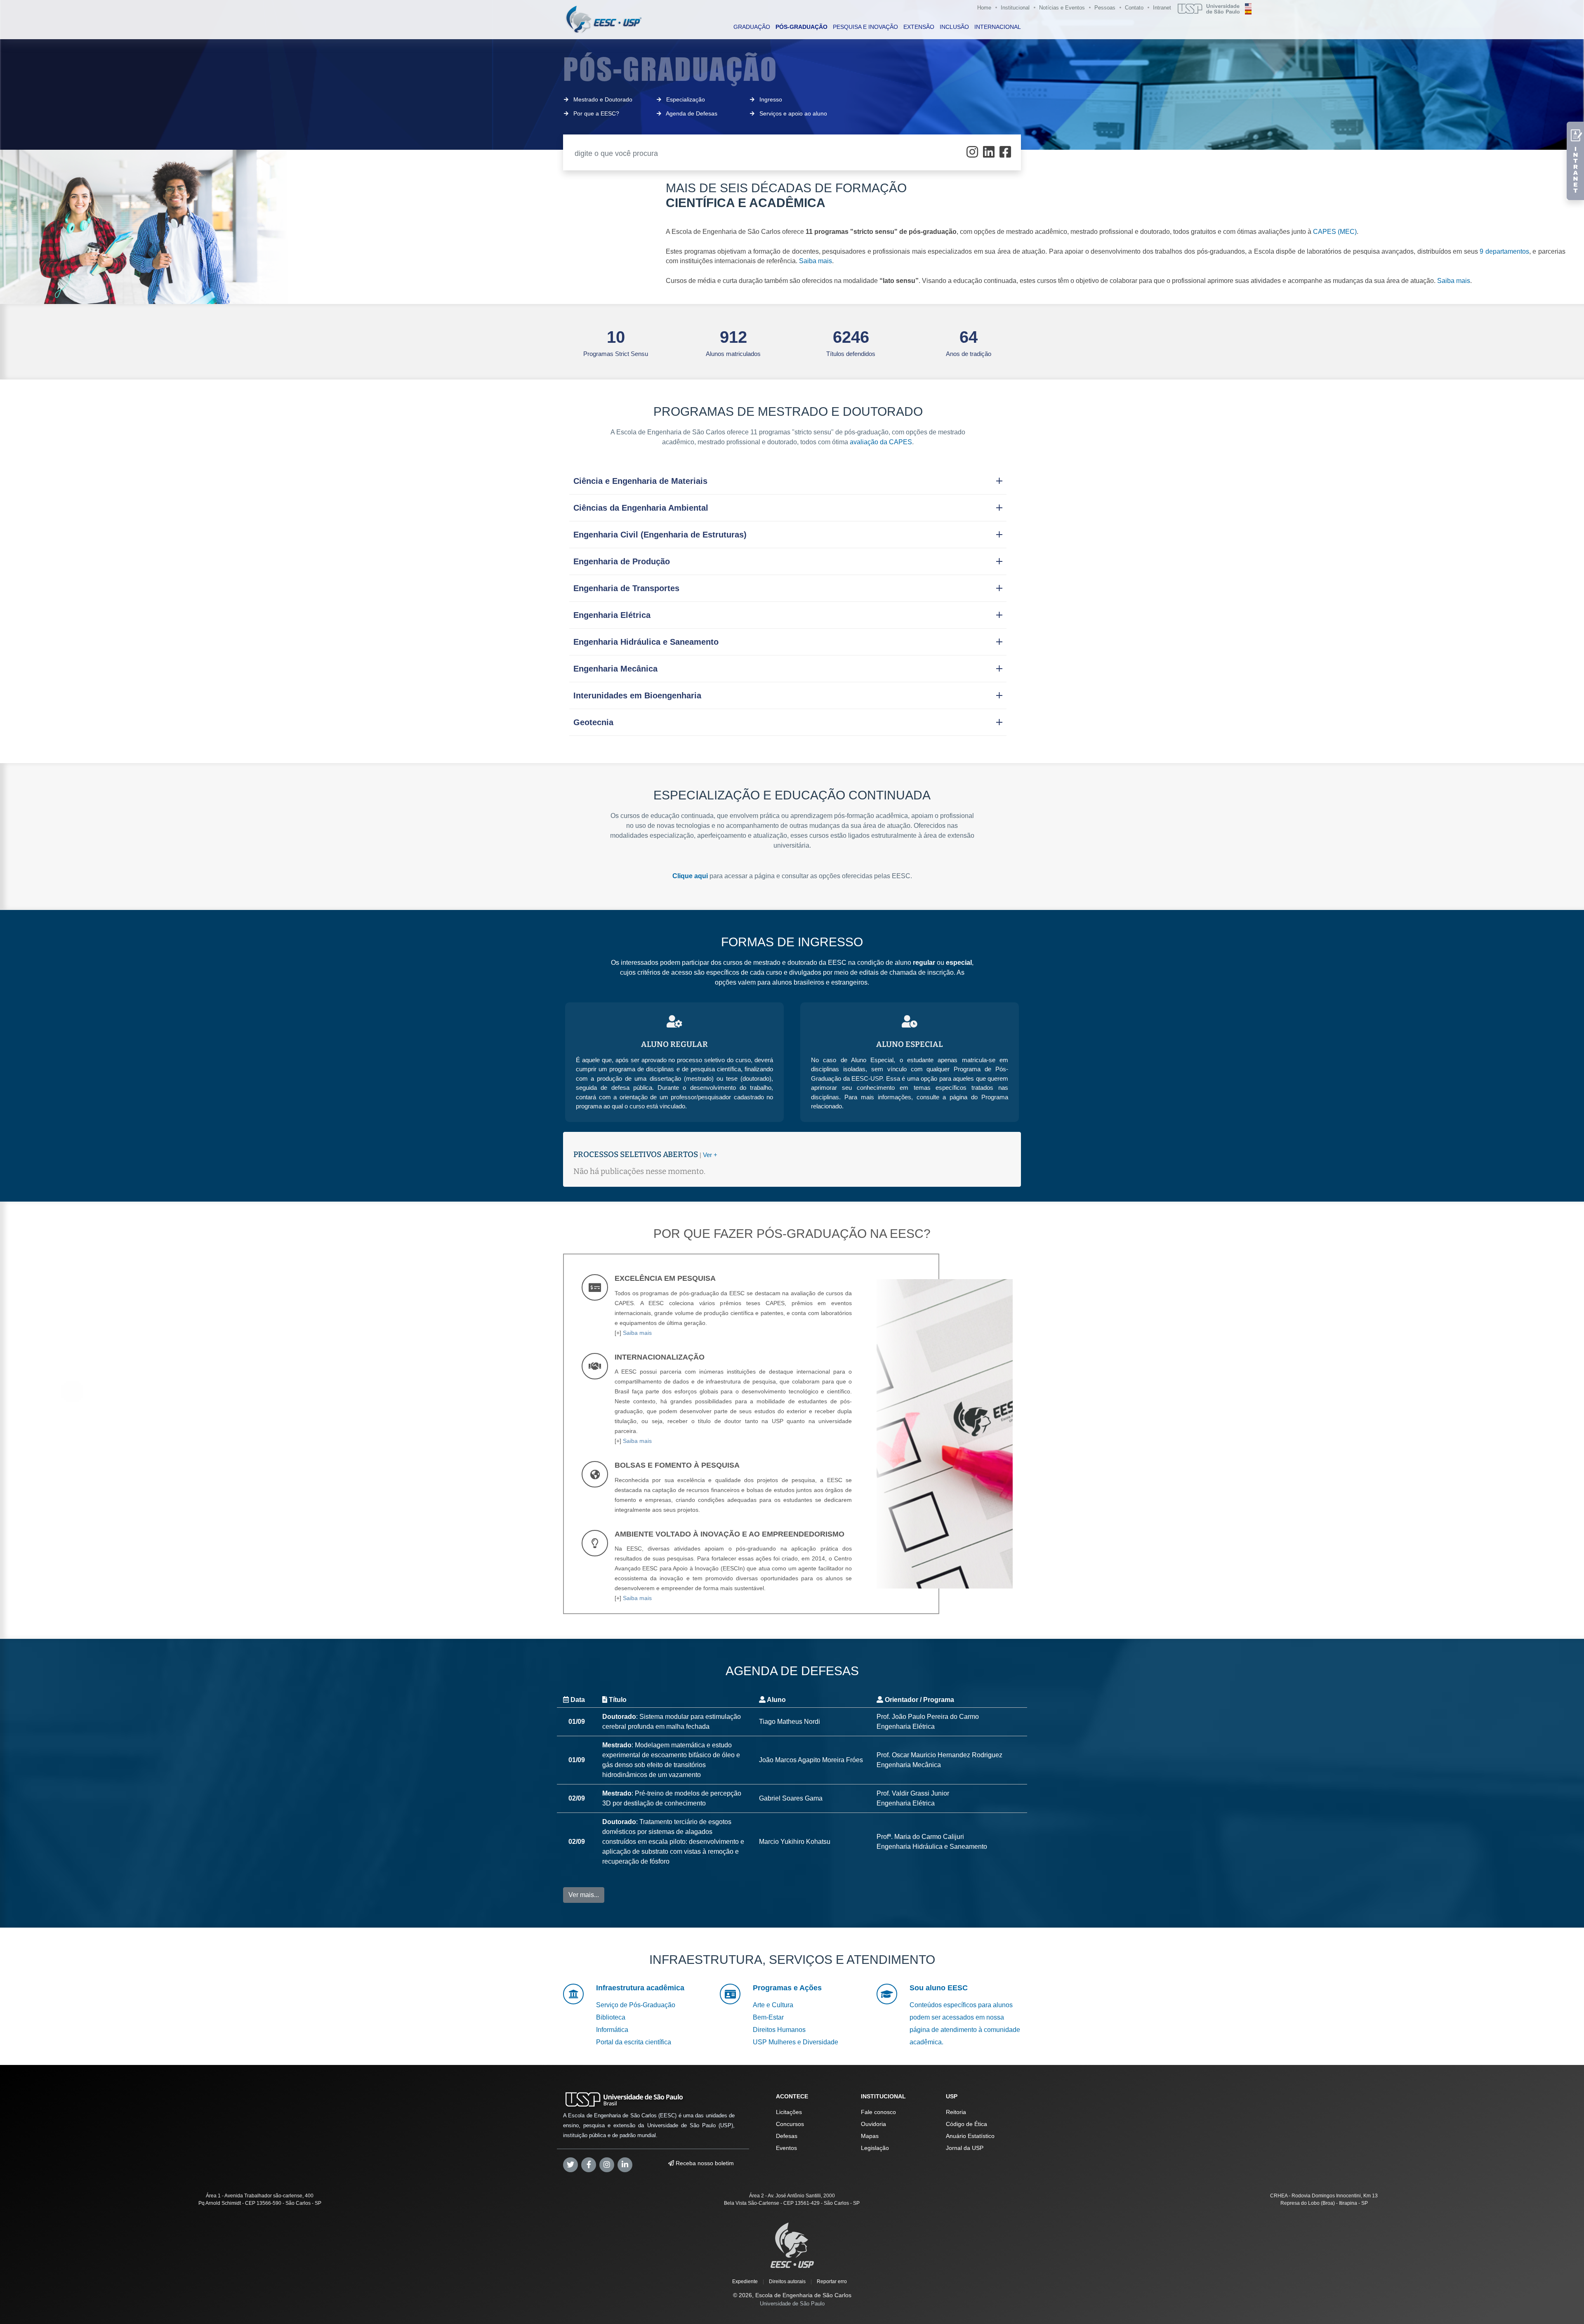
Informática (612, 2030)
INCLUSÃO (954, 27)
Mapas (870, 2136)
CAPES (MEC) (1335, 232)
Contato (1134, 8)
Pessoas (1105, 8)
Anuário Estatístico (970, 2136)
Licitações (789, 2112)
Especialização (686, 99)
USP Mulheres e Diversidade (796, 2042)
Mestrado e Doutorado (603, 99)
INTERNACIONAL (998, 27)
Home (984, 8)
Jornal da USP (965, 2148)
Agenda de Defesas (692, 113)
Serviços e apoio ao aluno (793, 113)
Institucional (1015, 8)
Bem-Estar (768, 2017)
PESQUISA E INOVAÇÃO (865, 27)
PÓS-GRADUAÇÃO (801, 27)
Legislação (875, 2148)
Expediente (745, 2282)
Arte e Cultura (773, 2005)
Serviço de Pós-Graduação (636, 2005)
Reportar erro (832, 2282)
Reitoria (956, 2112)
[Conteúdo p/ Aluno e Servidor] (1575, 161)
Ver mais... (584, 1895)
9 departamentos (1504, 251)
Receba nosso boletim (704, 2163)
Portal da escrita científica (634, 2042)
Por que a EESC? (596, 113)
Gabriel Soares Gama (791, 1798)
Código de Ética (966, 2124)
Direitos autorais (787, 2282)
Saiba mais (816, 261)
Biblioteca (611, 2017)
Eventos (786, 2148)
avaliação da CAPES (881, 442)
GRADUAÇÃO (752, 27)
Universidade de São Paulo (792, 2304)
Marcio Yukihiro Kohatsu (795, 1842)
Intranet (1162, 8)
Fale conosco (878, 2112)
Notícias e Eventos (1062, 8)
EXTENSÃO (919, 27)
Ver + (710, 1155)
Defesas (787, 2136)
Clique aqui (690, 876)
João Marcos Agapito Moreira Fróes (811, 1760)
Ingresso (771, 99)
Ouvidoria (873, 2124)
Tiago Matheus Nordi (790, 1722)
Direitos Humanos (779, 2030)
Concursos (790, 2124)
